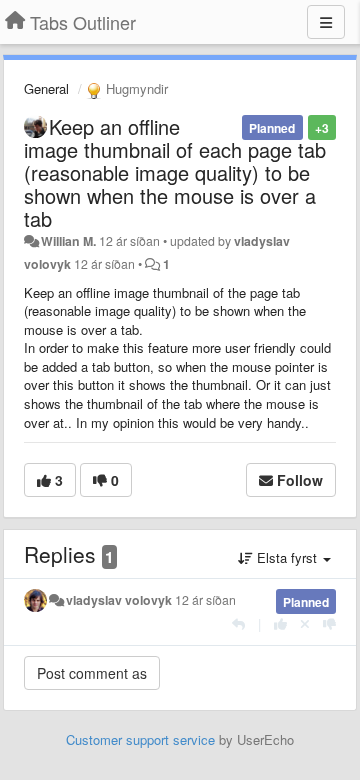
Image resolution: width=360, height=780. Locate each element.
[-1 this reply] (329, 623)
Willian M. (68, 241)
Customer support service (140, 739)
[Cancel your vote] (305, 623)
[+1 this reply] (280, 623)
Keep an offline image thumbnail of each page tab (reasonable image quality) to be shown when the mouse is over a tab (175, 172)
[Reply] (238, 623)
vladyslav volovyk (119, 600)
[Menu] (326, 22)
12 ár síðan (205, 600)
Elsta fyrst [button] (287, 557)
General (46, 88)
